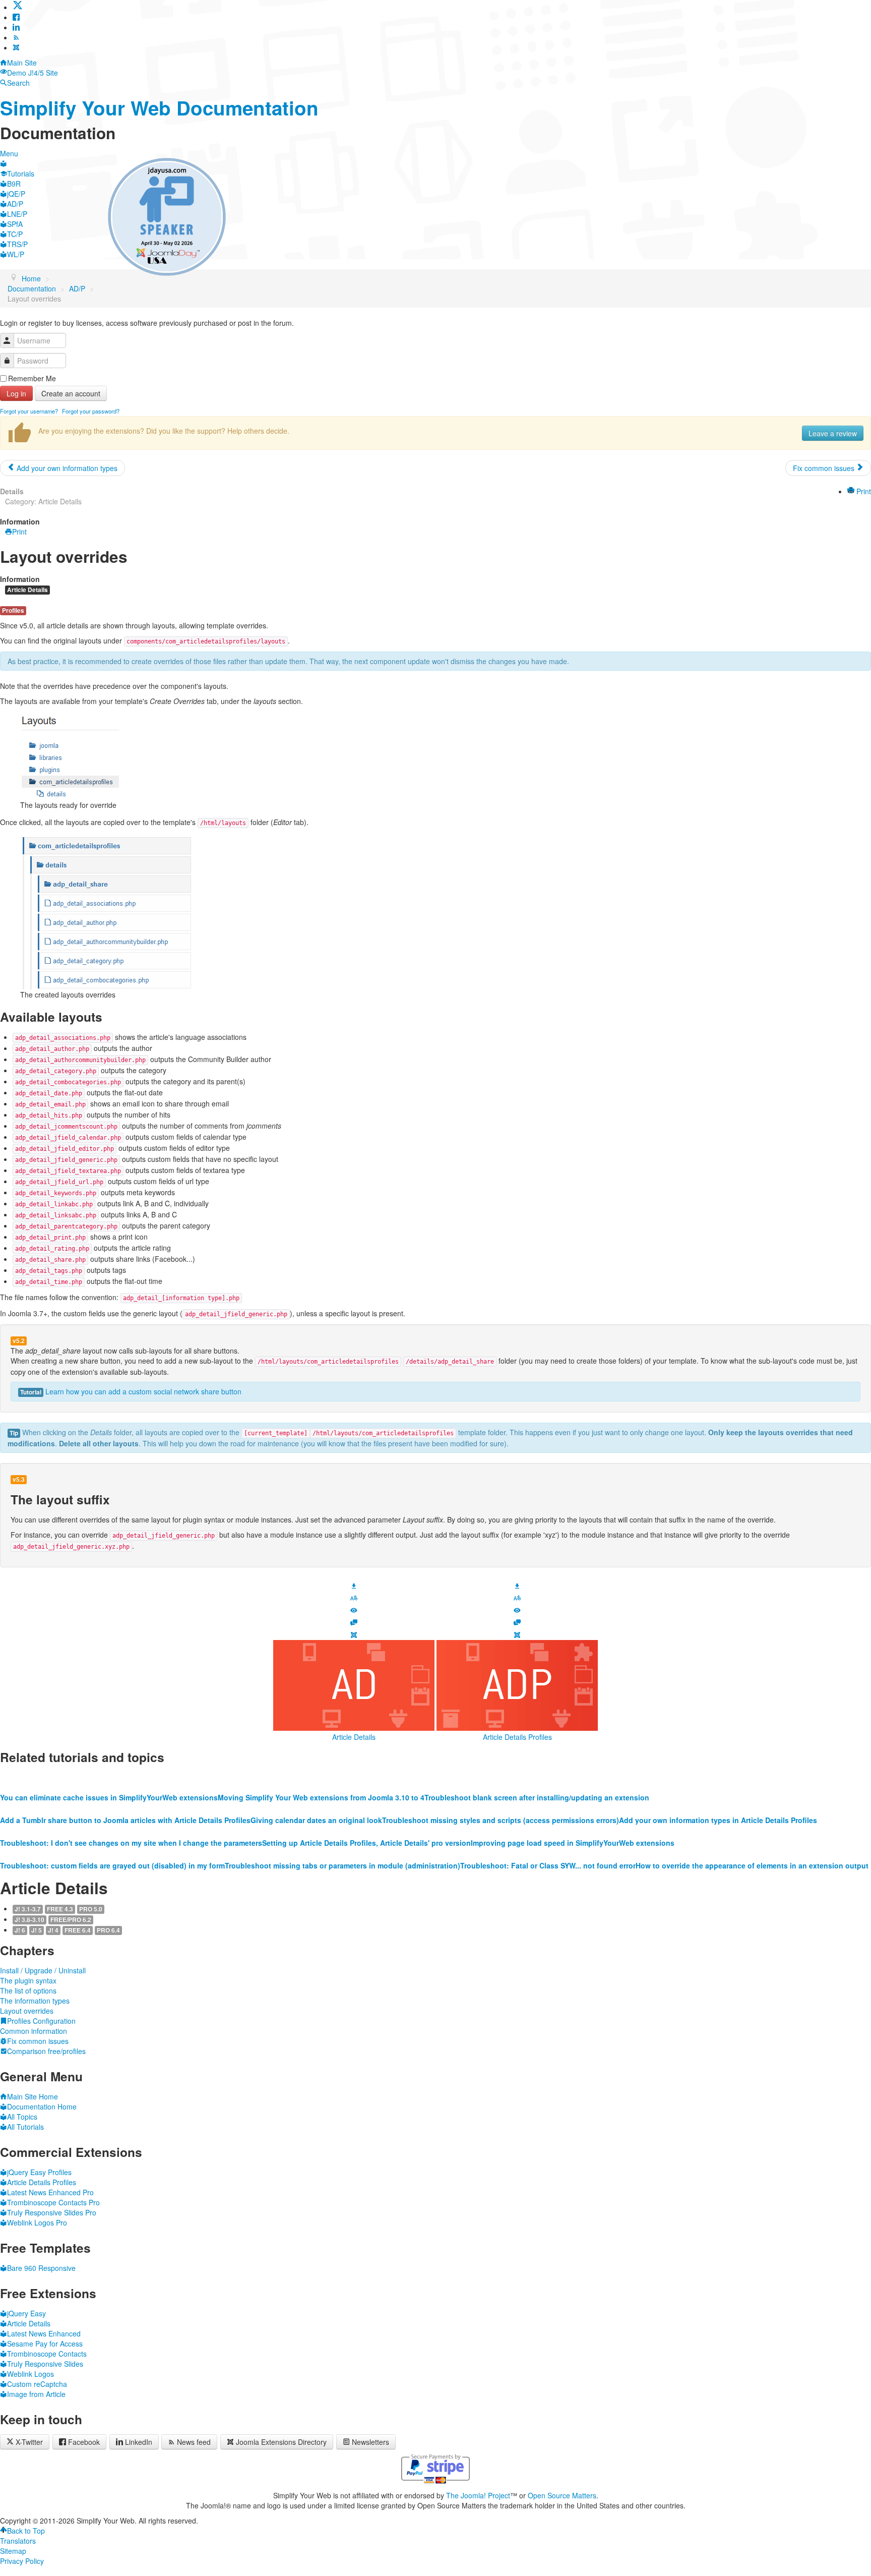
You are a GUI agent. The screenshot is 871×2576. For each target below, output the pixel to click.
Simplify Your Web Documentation (159, 108)
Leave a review (833, 433)
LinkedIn (139, 2442)
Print (863, 491)
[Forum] (354, 1621)
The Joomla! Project (478, 2495)
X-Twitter (28, 2442)
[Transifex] (354, 1597)
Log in (16, 393)
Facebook (84, 2442)
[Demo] (354, 1609)
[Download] (354, 1585)
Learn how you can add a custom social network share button (143, 1391)
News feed (194, 2442)
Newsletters (370, 2442)
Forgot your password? (91, 411)
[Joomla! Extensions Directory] (16, 47)
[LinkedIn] (16, 27)
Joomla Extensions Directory (281, 2442)
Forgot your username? (29, 411)
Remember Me (32, 378)
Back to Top (26, 2531)
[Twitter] (18, 7)
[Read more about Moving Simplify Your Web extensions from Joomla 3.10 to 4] (321, 1777)
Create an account (71, 393)
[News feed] (16, 37)
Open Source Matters (562, 2495)
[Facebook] (16, 17)
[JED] (354, 1634)
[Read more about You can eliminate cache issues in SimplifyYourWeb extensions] (109, 1777)
